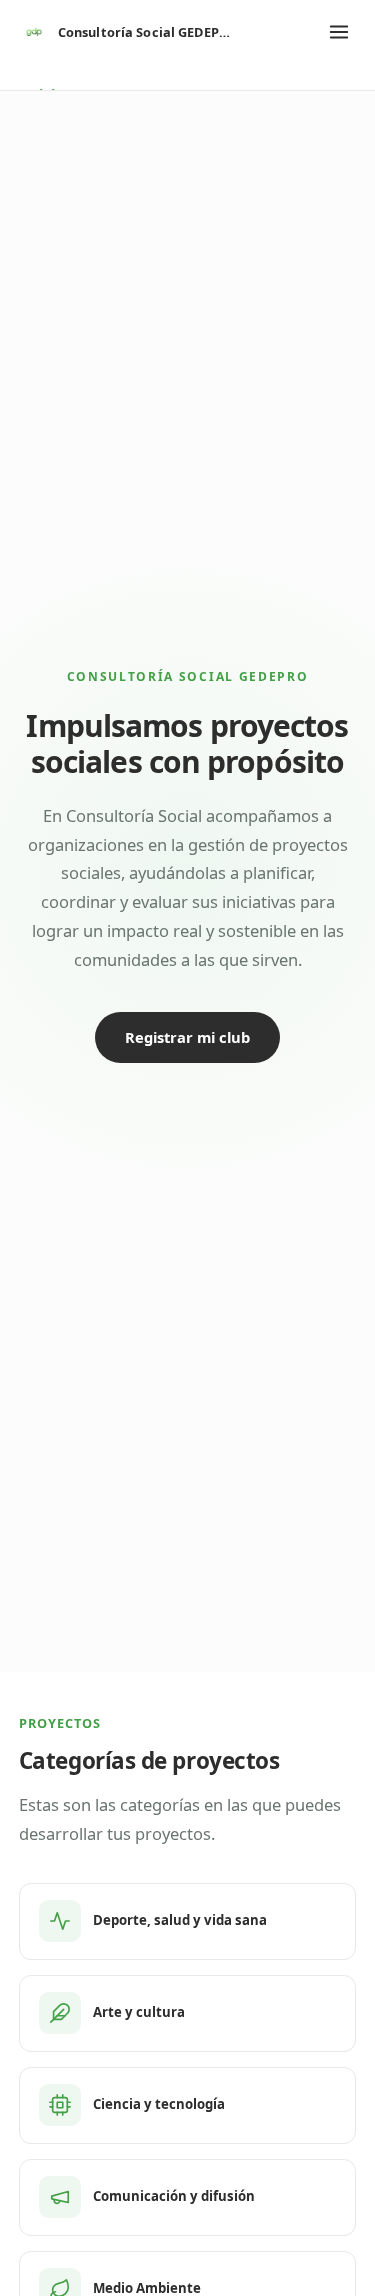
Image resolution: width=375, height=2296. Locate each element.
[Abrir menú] (339, 32)
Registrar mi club (187, 1037)
